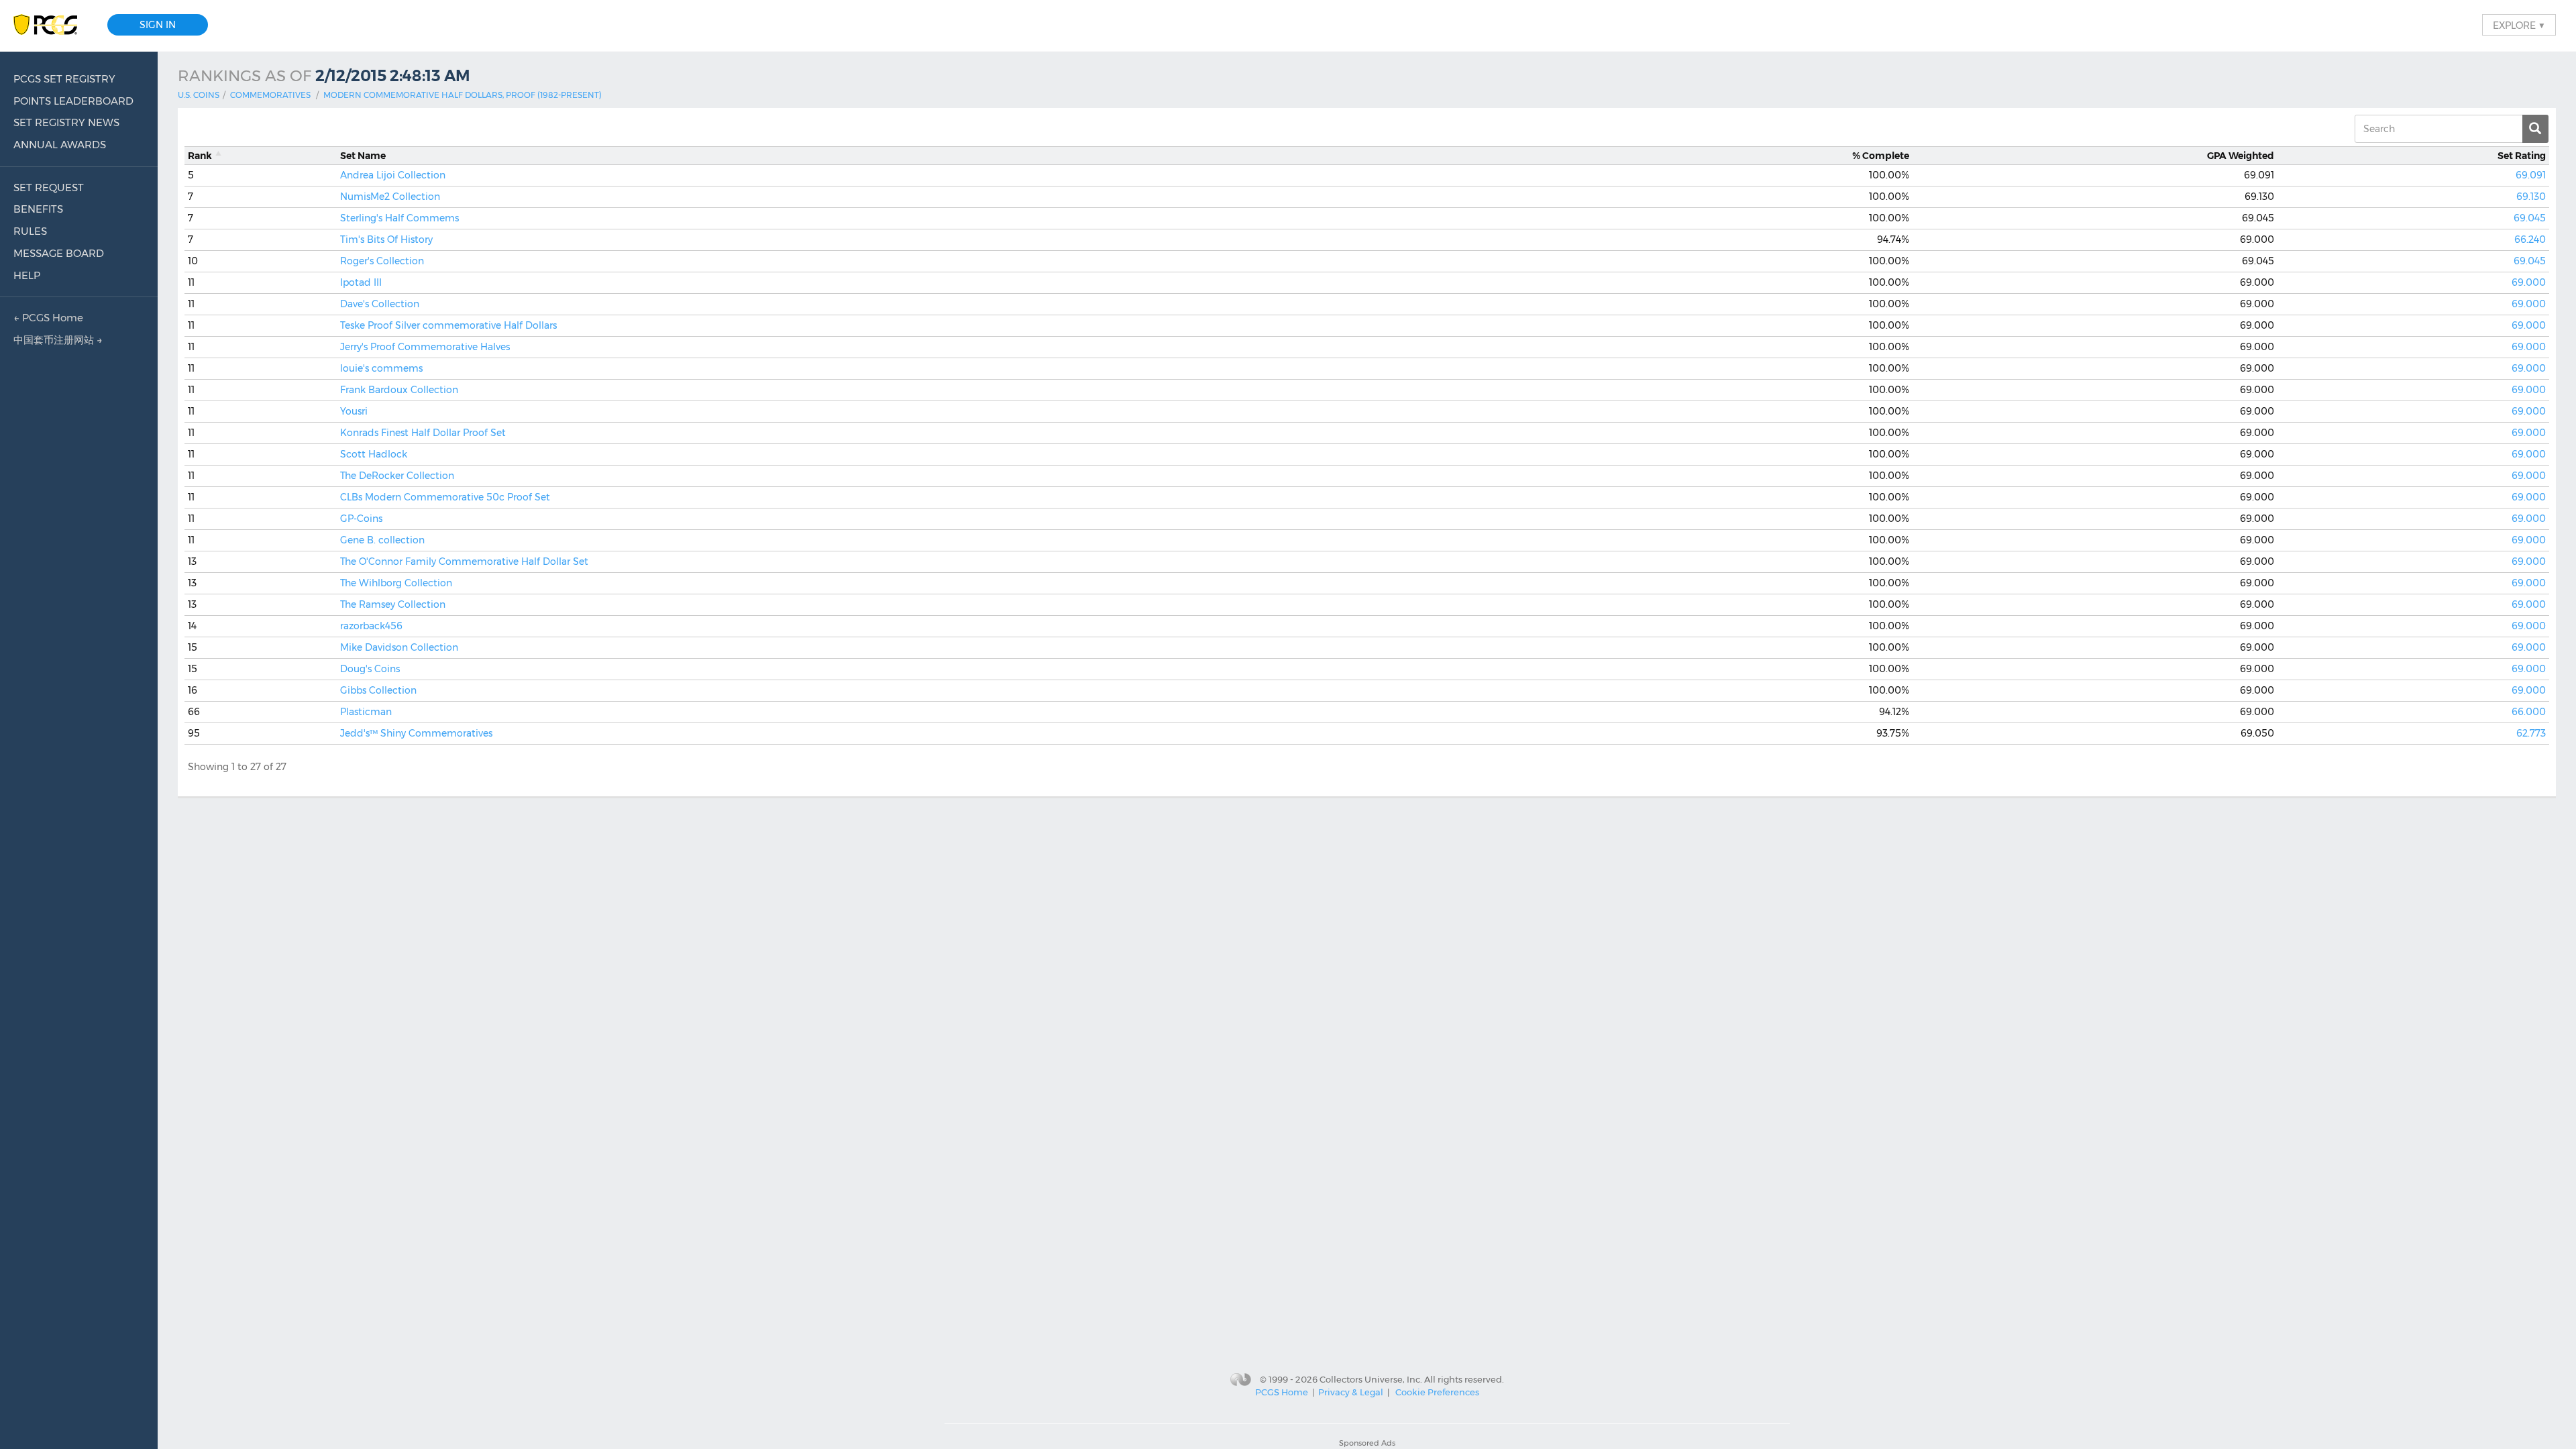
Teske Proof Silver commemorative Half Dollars (448, 325)
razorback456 (371, 626)
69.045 (2530, 218)
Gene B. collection (382, 540)
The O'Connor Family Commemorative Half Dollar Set (464, 561)
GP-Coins (361, 519)
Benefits (38, 209)
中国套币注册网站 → (58, 340)
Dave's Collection (380, 304)
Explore (2519, 25)
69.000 (2529, 282)
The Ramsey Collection (393, 604)
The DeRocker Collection (397, 476)
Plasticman (366, 712)
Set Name (363, 156)
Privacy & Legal (1351, 1392)
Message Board (59, 253)
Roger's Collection (382, 261)
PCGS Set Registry (64, 79)
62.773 (2531, 733)
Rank (200, 156)
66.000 (2529, 712)
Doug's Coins (370, 669)
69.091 (2531, 175)
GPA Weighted (2241, 156)
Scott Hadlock (374, 454)
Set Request (49, 187)
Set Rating (2522, 156)
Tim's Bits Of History (386, 239)
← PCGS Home (48, 318)
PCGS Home (1282, 1392)
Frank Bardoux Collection (399, 390)
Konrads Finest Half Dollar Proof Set (423, 433)
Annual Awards (60, 145)
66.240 (2530, 239)
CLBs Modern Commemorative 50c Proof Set (445, 497)
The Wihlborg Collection (396, 583)
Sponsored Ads (1367, 1443)
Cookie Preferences (1437, 1392)
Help (27, 275)
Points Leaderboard (73, 101)
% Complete (1881, 156)
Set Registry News (66, 122)
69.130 (2531, 197)
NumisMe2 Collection (390, 197)
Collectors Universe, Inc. (1371, 1379)
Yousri (354, 411)
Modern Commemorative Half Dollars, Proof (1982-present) (463, 95)
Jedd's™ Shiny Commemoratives (416, 733)
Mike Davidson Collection (399, 647)
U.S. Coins (199, 95)
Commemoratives (270, 95)
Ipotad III (361, 282)
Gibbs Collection (378, 690)
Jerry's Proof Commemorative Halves (425, 347)
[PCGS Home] (52, 25)
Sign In (158, 25)
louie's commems (381, 368)
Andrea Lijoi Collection (393, 175)
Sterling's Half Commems (399, 218)
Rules (30, 231)
